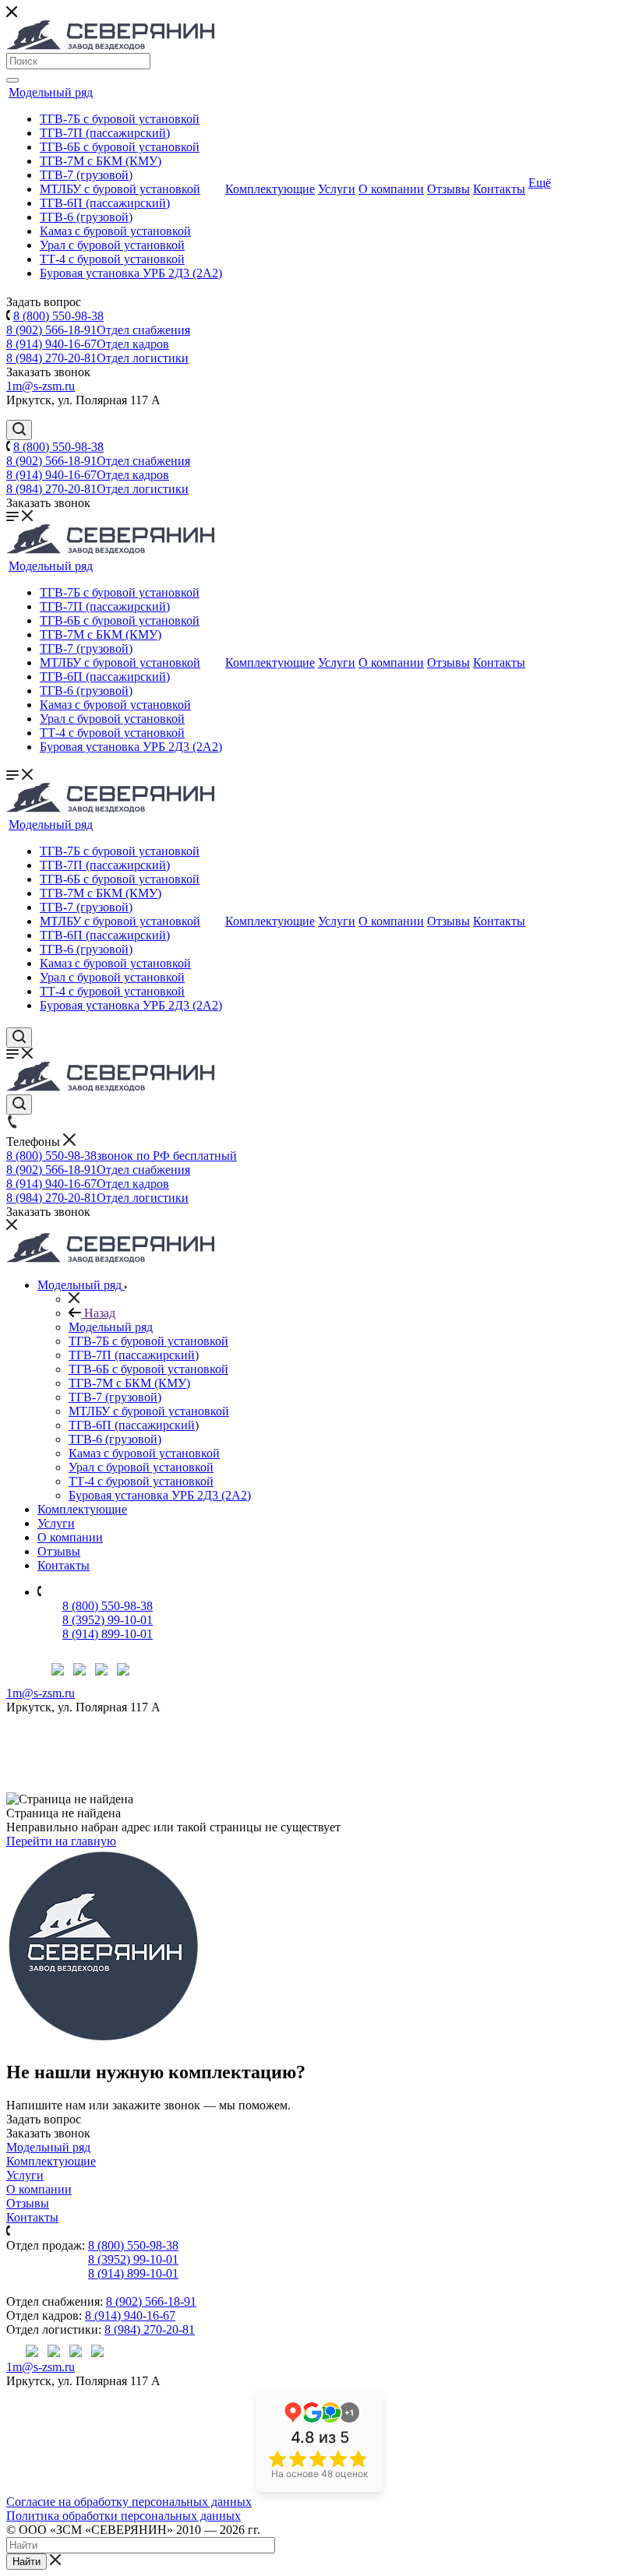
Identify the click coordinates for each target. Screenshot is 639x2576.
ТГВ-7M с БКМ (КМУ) (101, 161)
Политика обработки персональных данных (124, 2516)
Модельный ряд (51, 92)
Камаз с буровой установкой (115, 231)
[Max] (58, 1671)
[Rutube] (123, 1671)
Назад (98, 1313)
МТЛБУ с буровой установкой (120, 189)
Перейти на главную (61, 1841)
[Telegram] (79, 1671)
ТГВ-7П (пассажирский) (105, 133)
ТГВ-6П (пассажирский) (105, 203)
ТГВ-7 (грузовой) (86, 175)
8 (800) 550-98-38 (58, 316)
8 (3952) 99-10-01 (108, 1620)
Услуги (337, 189)
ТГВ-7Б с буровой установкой (120, 119)
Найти (26, 2562)
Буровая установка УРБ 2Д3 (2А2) (131, 273)
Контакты (499, 189)
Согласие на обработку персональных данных (129, 2502)
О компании (391, 189)
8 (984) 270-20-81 (97, 358)
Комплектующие (270, 189)
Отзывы (448, 189)
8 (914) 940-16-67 (88, 344)
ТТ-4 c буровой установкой (112, 259)
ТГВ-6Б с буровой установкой (120, 147)
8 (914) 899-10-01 (108, 1634)
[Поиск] (12, 80)
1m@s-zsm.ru (41, 386)
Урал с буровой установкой (112, 245)
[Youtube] (101, 1671)
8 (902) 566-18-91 (98, 330)
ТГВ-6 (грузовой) (86, 217)
